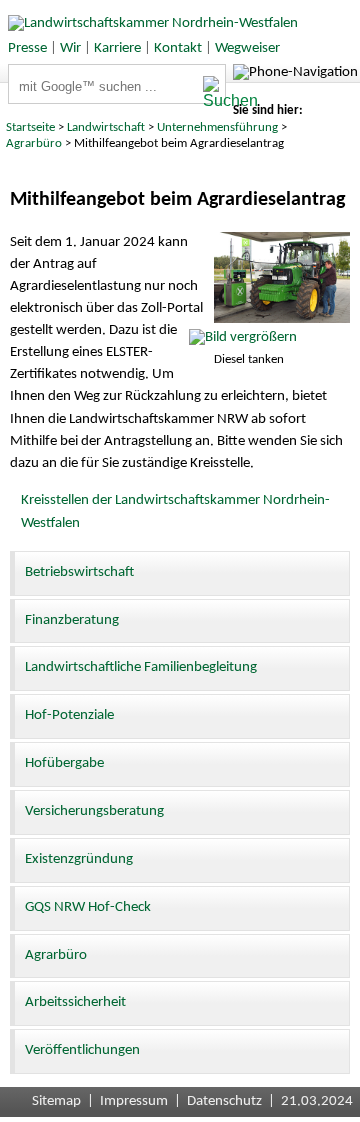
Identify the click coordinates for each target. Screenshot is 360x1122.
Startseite (30, 127)
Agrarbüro (34, 143)
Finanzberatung (72, 620)
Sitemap (56, 1101)
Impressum (134, 1101)
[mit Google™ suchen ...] (214, 93)
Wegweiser (247, 48)
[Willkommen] (149, 23)
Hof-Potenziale (69, 715)
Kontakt (178, 48)
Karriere (117, 48)
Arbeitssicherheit (75, 1002)
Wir (70, 48)
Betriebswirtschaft (79, 572)
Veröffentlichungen (82, 1050)
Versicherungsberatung (94, 811)
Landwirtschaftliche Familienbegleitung (141, 667)
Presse (27, 48)
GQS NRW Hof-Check (88, 907)
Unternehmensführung (217, 127)
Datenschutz (224, 1101)
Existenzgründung (79, 859)
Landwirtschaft (106, 127)
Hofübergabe (64, 763)
